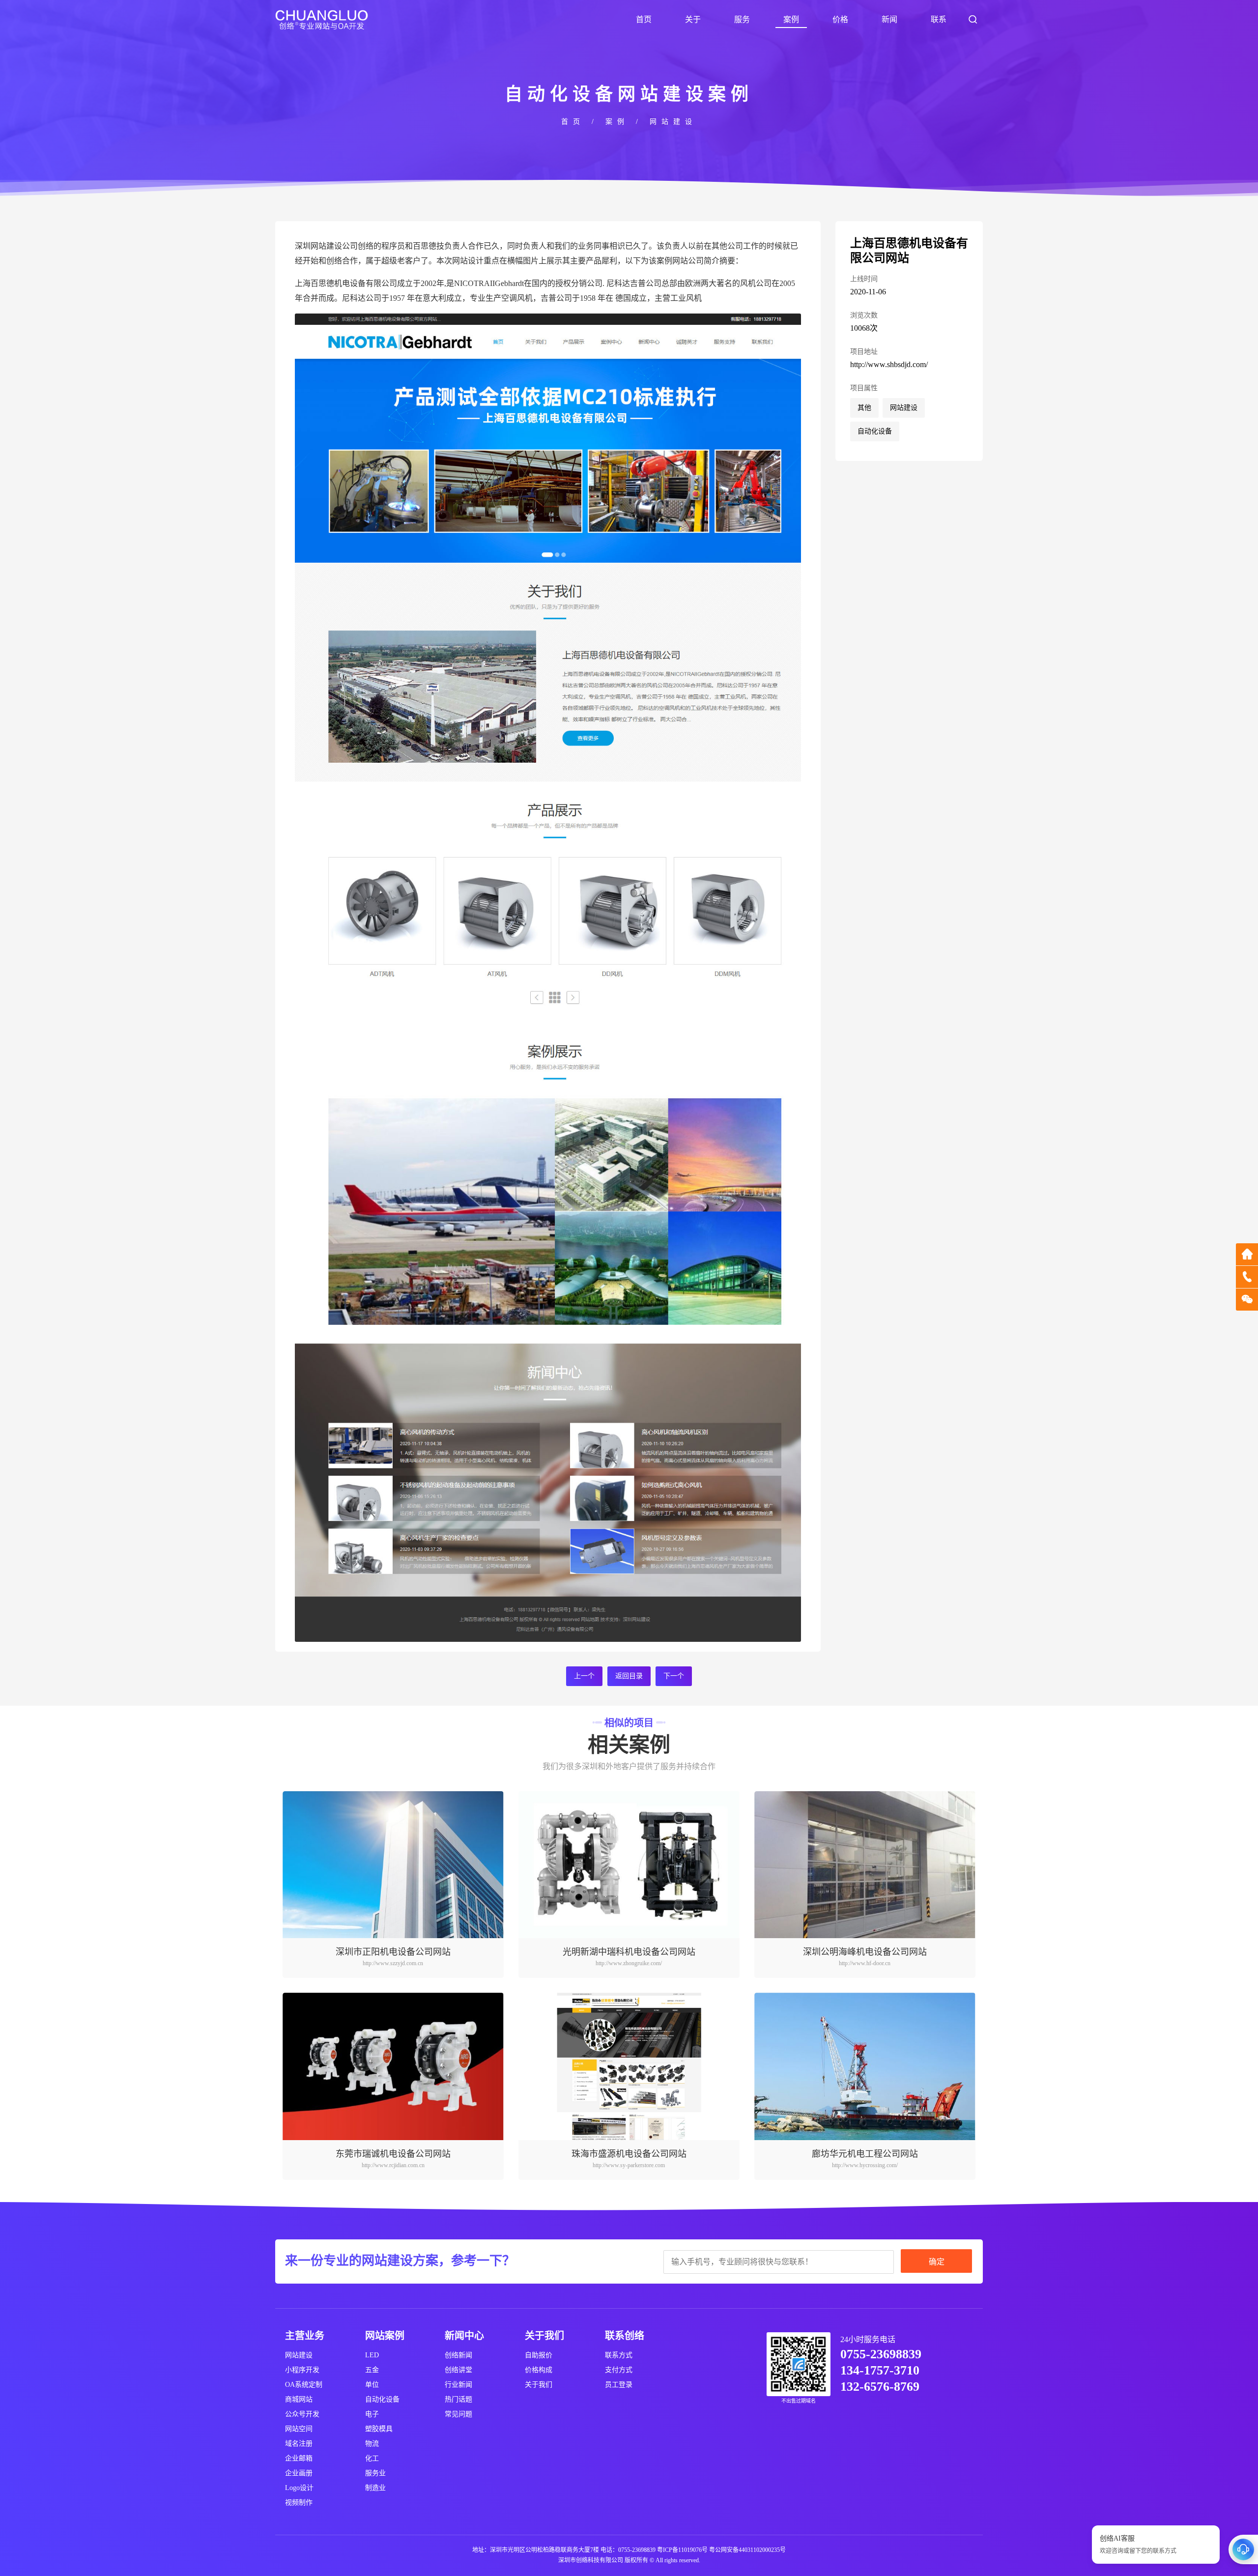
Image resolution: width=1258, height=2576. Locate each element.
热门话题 (458, 2399)
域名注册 (299, 2444)
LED (372, 2355)
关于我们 (539, 2385)
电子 (372, 2414)
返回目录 (629, 1676)
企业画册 (299, 2473)
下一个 (674, 1676)
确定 (937, 2262)
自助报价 (539, 2355)
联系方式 (619, 2355)
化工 (372, 2458)
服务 (742, 19)
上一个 (584, 1676)
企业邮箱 (299, 2458)
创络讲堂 (458, 2370)
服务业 (375, 2473)
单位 (372, 2385)
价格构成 (539, 2370)
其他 (864, 408)
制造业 (375, 2488)
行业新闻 (458, 2385)
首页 (644, 19)
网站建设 (673, 122)
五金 (372, 2370)
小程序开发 (302, 2370)
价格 (840, 19)
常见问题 (458, 2414)
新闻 (889, 19)
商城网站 (299, 2399)
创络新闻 (458, 2355)
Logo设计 (299, 2488)
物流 (372, 2444)
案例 (791, 19)
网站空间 (299, 2429)
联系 (939, 19)
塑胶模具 (379, 2429)
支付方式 (619, 2370)
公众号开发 (302, 2414)
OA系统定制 (304, 2385)
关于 (693, 19)
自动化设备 (875, 431)
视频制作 (299, 2503)
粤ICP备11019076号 (682, 2550)
